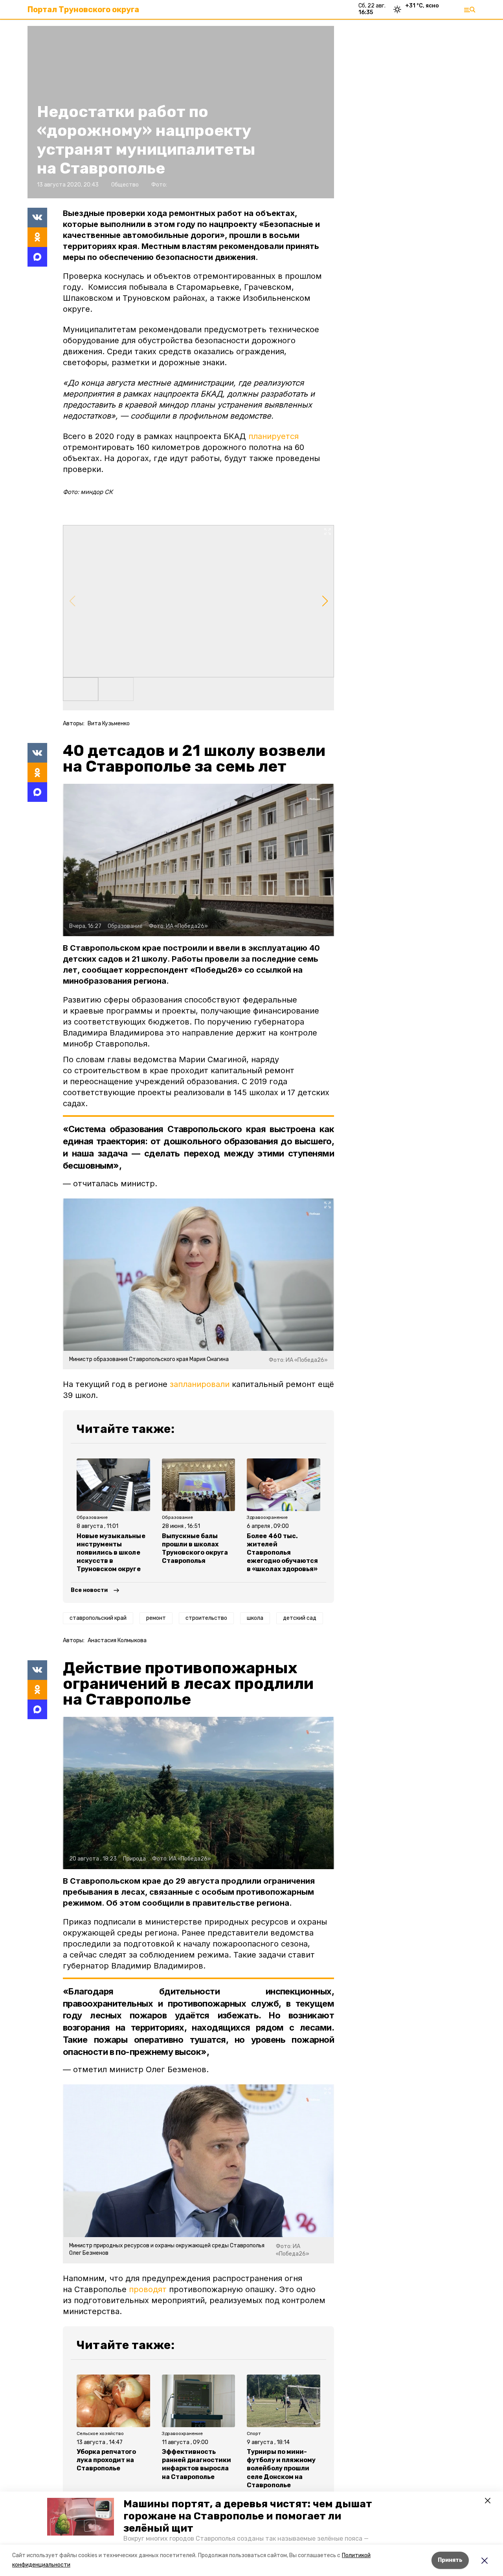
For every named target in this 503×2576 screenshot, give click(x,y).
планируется (274, 436)
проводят (148, 2289)
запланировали (200, 1384)
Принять (450, 2560)
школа (255, 1618)
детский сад (300, 1618)
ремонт (156, 1618)
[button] (81, 2517)
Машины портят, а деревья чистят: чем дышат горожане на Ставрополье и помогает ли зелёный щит (248, 2516)
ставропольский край (98, 1618)
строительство (206, 1618)
